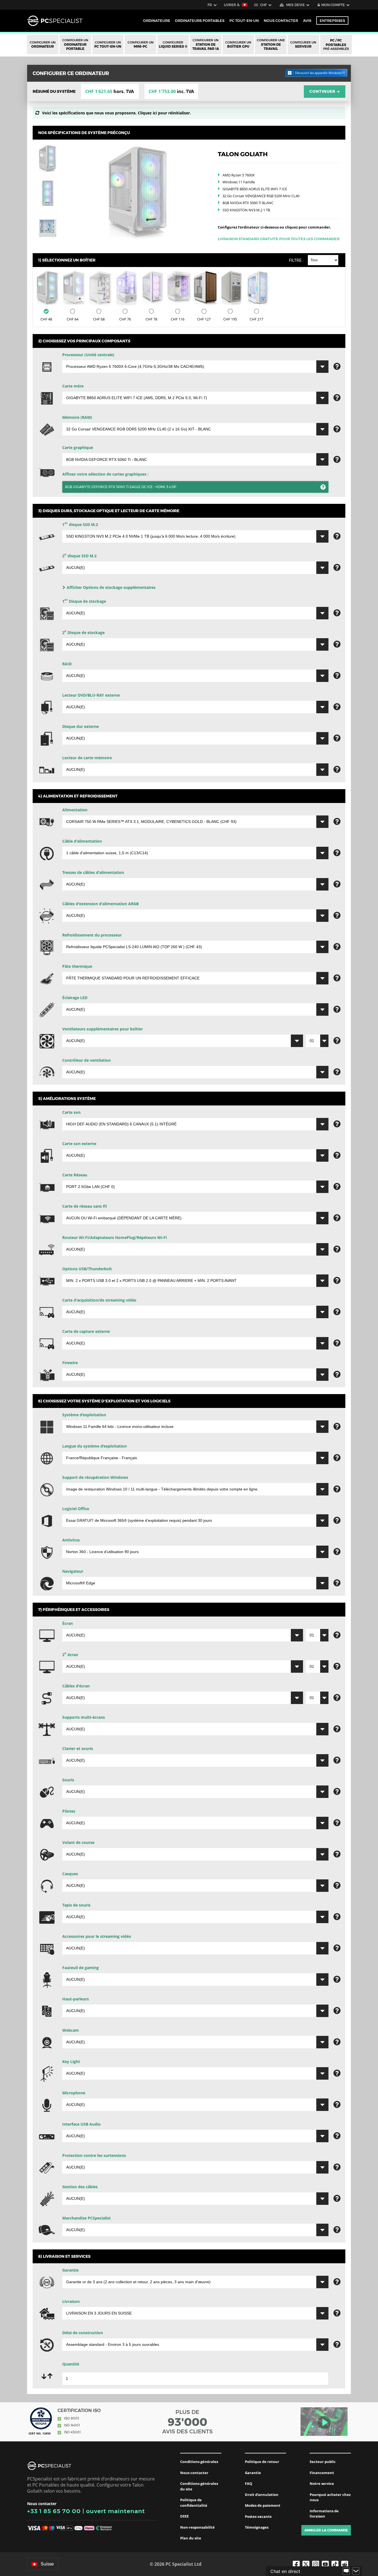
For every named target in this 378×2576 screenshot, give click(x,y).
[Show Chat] (346, 2571)
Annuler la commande (326, 2530)
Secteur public (323, 2462)
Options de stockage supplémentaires (111, 587)
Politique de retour (262, 2462)
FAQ (248, 2483)
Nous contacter (194, 2473)
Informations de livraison (324, 2514)
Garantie (253, 2473)
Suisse (47, 2564)
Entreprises (332, 20)
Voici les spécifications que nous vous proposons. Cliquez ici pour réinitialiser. (116, 113)
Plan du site (191, 2538)
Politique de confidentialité (194, 2503)
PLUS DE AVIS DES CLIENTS (187, 2422)
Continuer (325, 91)
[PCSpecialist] (55, 21)
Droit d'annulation (262, 2495)
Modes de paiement (263, 2505)
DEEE (184, 2516)
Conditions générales (199, 2462)
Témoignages (257, 2527)
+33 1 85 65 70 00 (54, 2511)
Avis (307, 20)
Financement (322, 2473)
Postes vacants (258, 2516)
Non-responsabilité (197, 2527)
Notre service (322, 2483)
